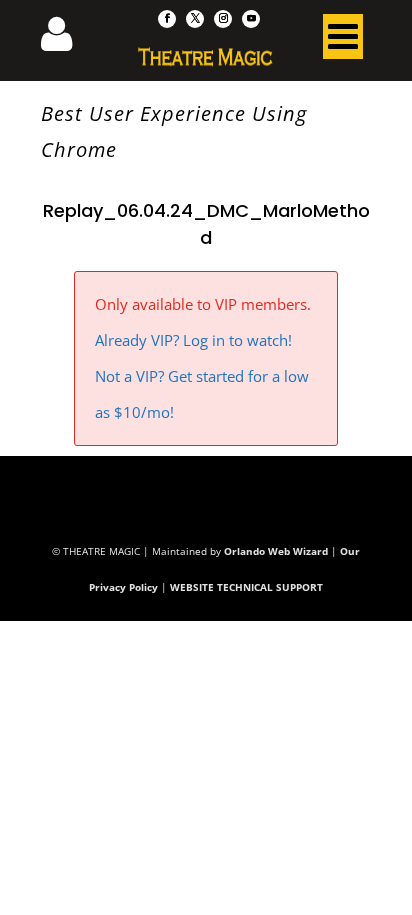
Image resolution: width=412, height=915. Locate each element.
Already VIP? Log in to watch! (193, 340)
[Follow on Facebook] (167, 19)
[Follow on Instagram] (223, 19)
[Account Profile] (69, 40)
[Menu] (343, 41)
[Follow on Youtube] (251, 19)
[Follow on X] (195, 19)
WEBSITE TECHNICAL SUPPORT (246, 587)
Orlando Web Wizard (276, 551)
